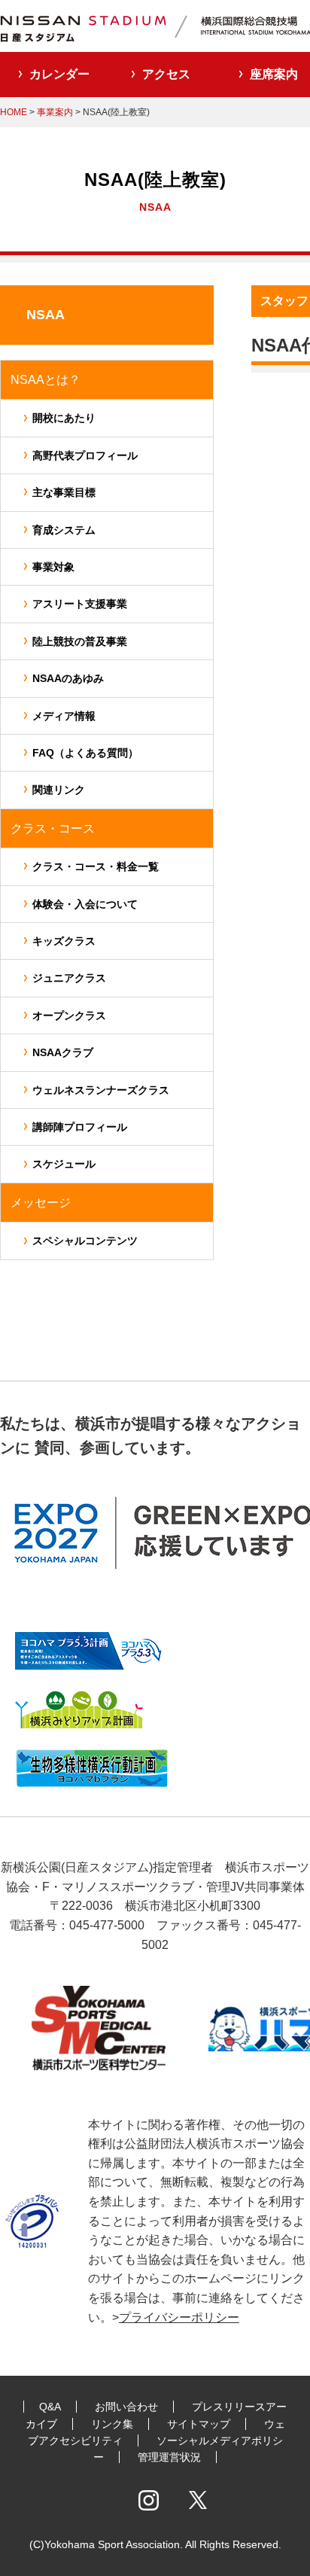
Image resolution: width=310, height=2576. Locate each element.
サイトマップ (199, 2424)
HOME (14, 112)
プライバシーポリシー (179, 2317)
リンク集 (112, 2424)
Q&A (50, 2407)
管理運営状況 (169, 2457)
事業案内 (55, 112)
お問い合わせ (126, 2407)
